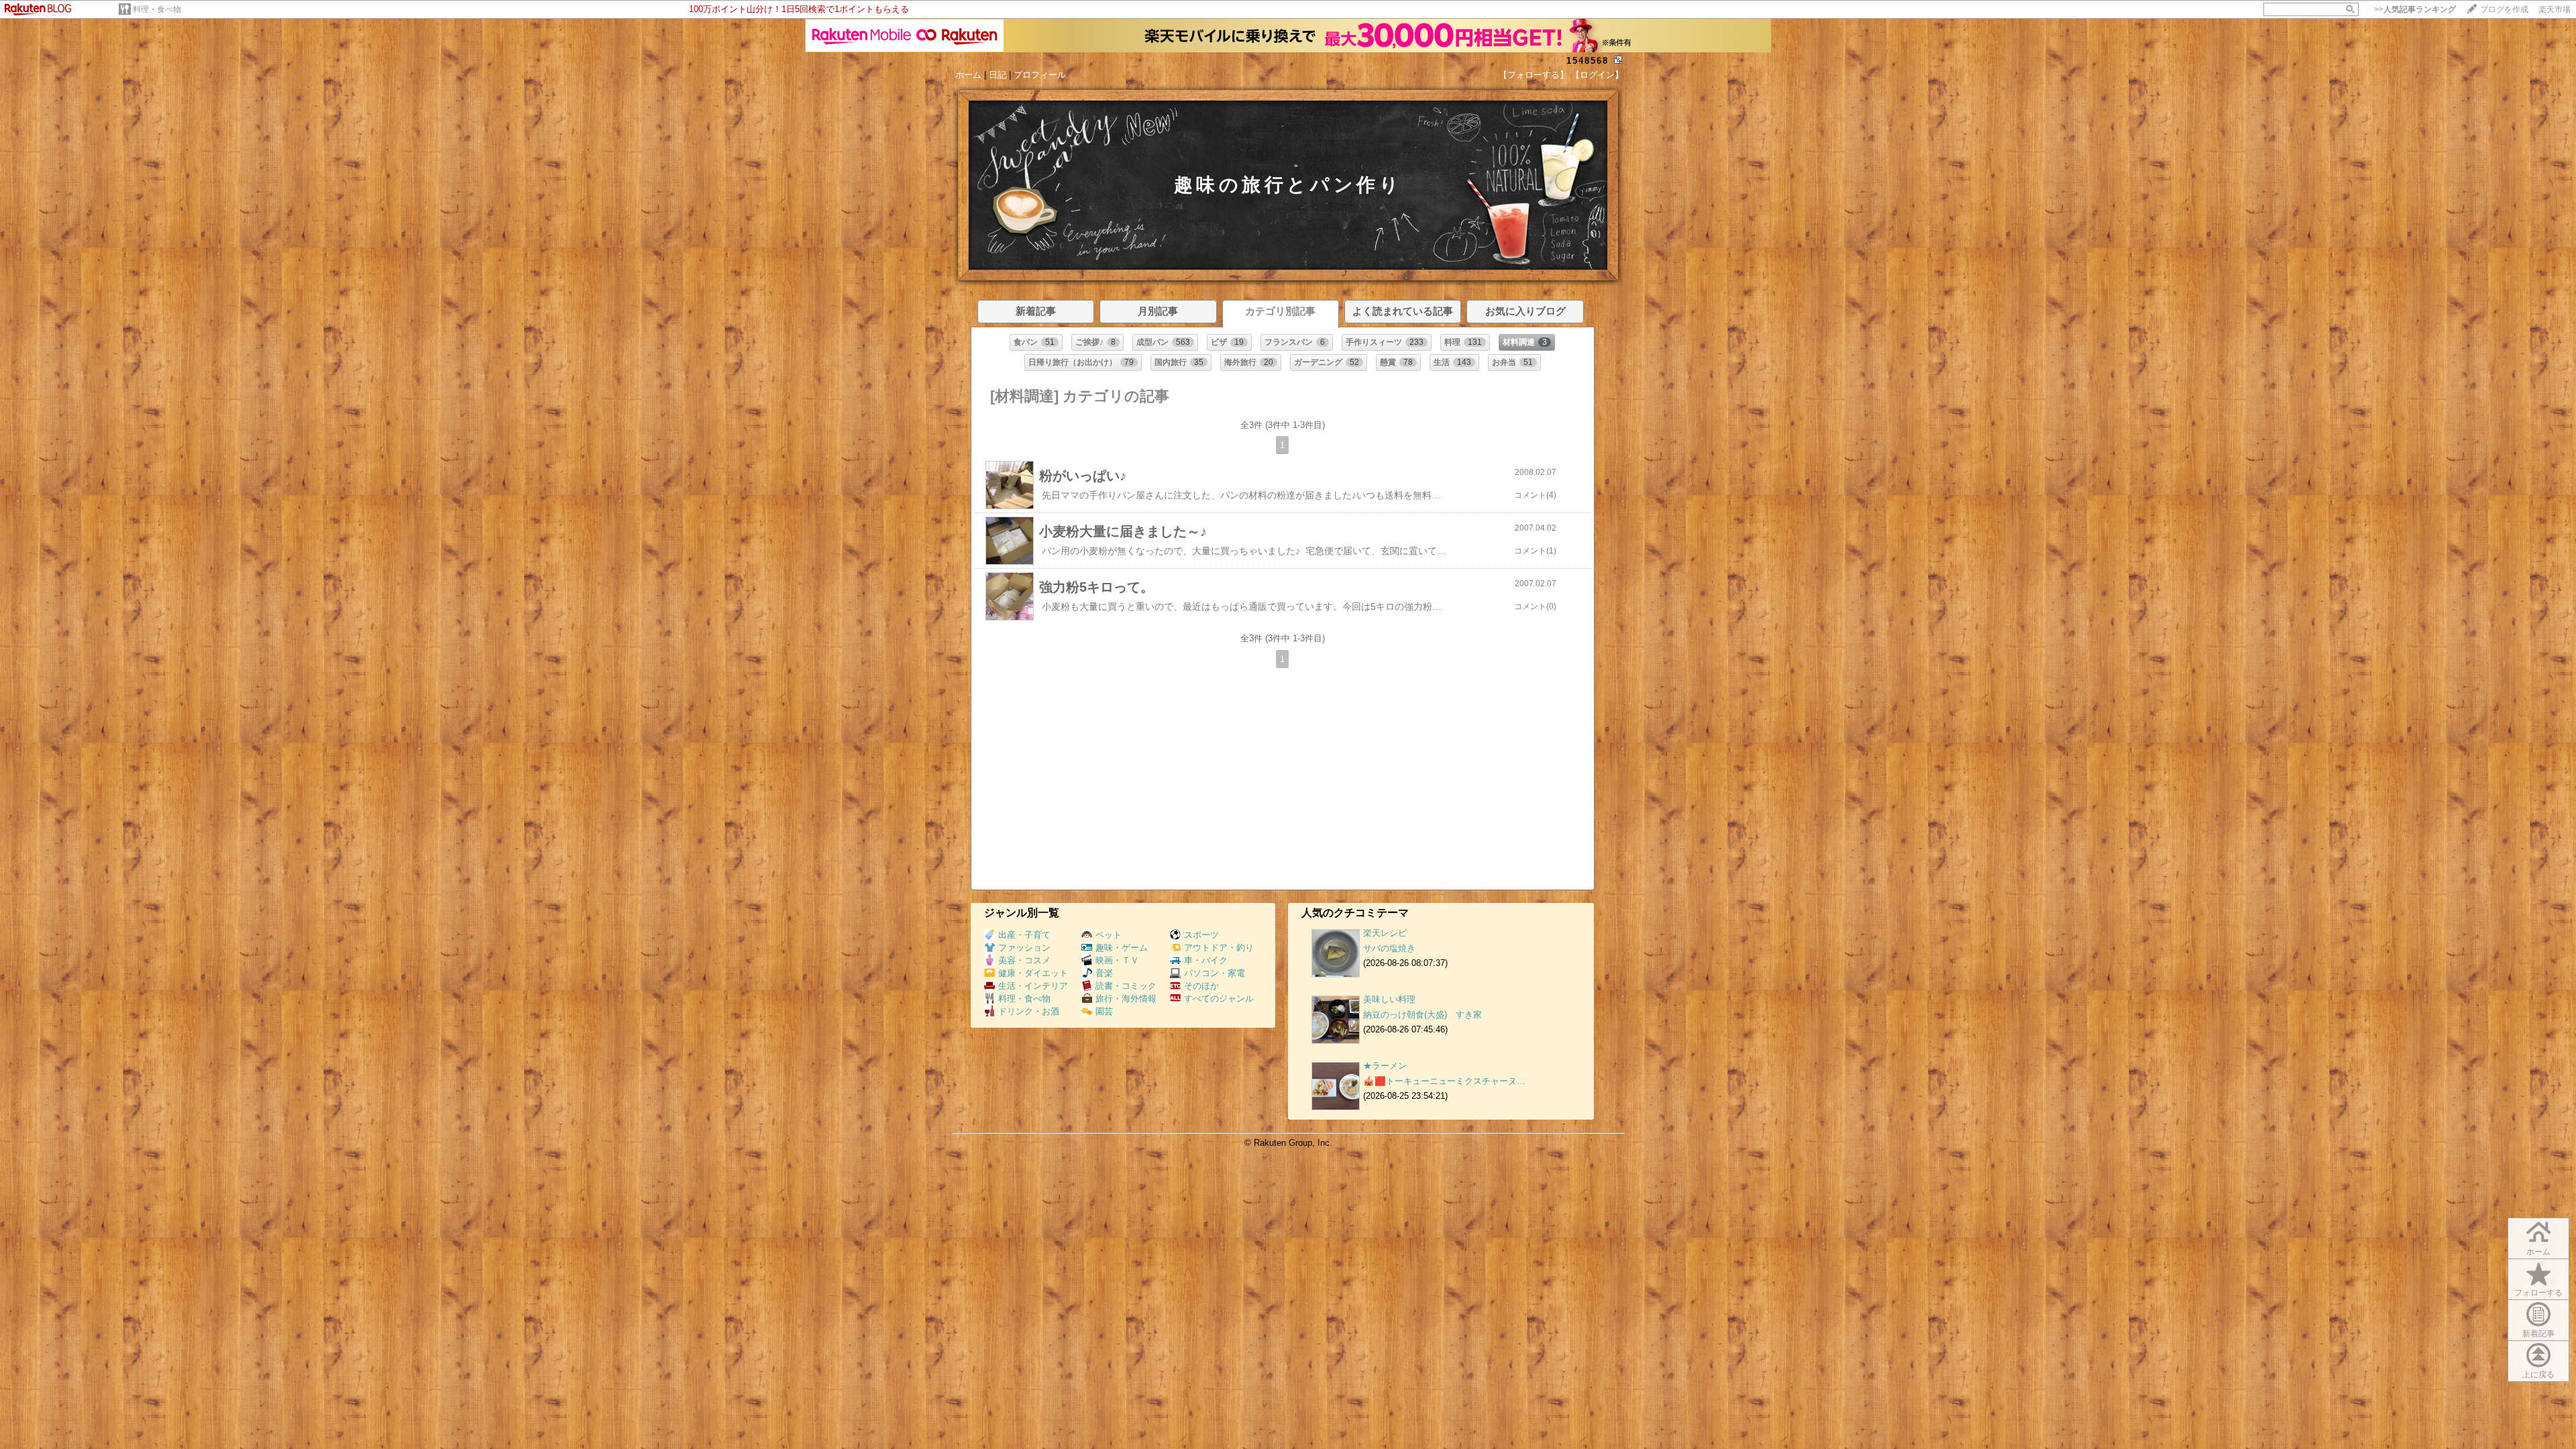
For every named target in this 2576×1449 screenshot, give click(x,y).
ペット (1109, 935)
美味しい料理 (1389, 999)
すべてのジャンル (1219, 999)
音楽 (1104, 973)
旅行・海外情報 (1126, 999)
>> (2415, 9)
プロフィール (1040, 75)
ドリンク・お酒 (1029, 1011)
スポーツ (1201, 935)
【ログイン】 (1597, 75)
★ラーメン (1385, 1066)
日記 (998, 75)
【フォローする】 (1534, 75)
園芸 (1104, 1011)
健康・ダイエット (1033, 973)
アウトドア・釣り (1219, 948)
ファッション (1024, 948)
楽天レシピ (1385, 933)
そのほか (1201, 986)
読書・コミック (1126, 986)
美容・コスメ (1024, 960)
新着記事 (2538, 1334)
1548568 (1588, 61)
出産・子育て (1024, 935)
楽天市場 (2555, 9)
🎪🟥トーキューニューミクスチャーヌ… (1444, 1081)
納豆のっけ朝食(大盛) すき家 (1423, 1015)
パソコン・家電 (1215, 973)
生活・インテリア (1033, 986)
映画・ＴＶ (1117, 960)
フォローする (2538, 1293)
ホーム (968, 75)
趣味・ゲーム (1122, 948)
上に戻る (2538, 1375)
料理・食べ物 (157, 9)
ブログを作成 (2504, 9)
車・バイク (1206, 960)
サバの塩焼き (1389, 948)
